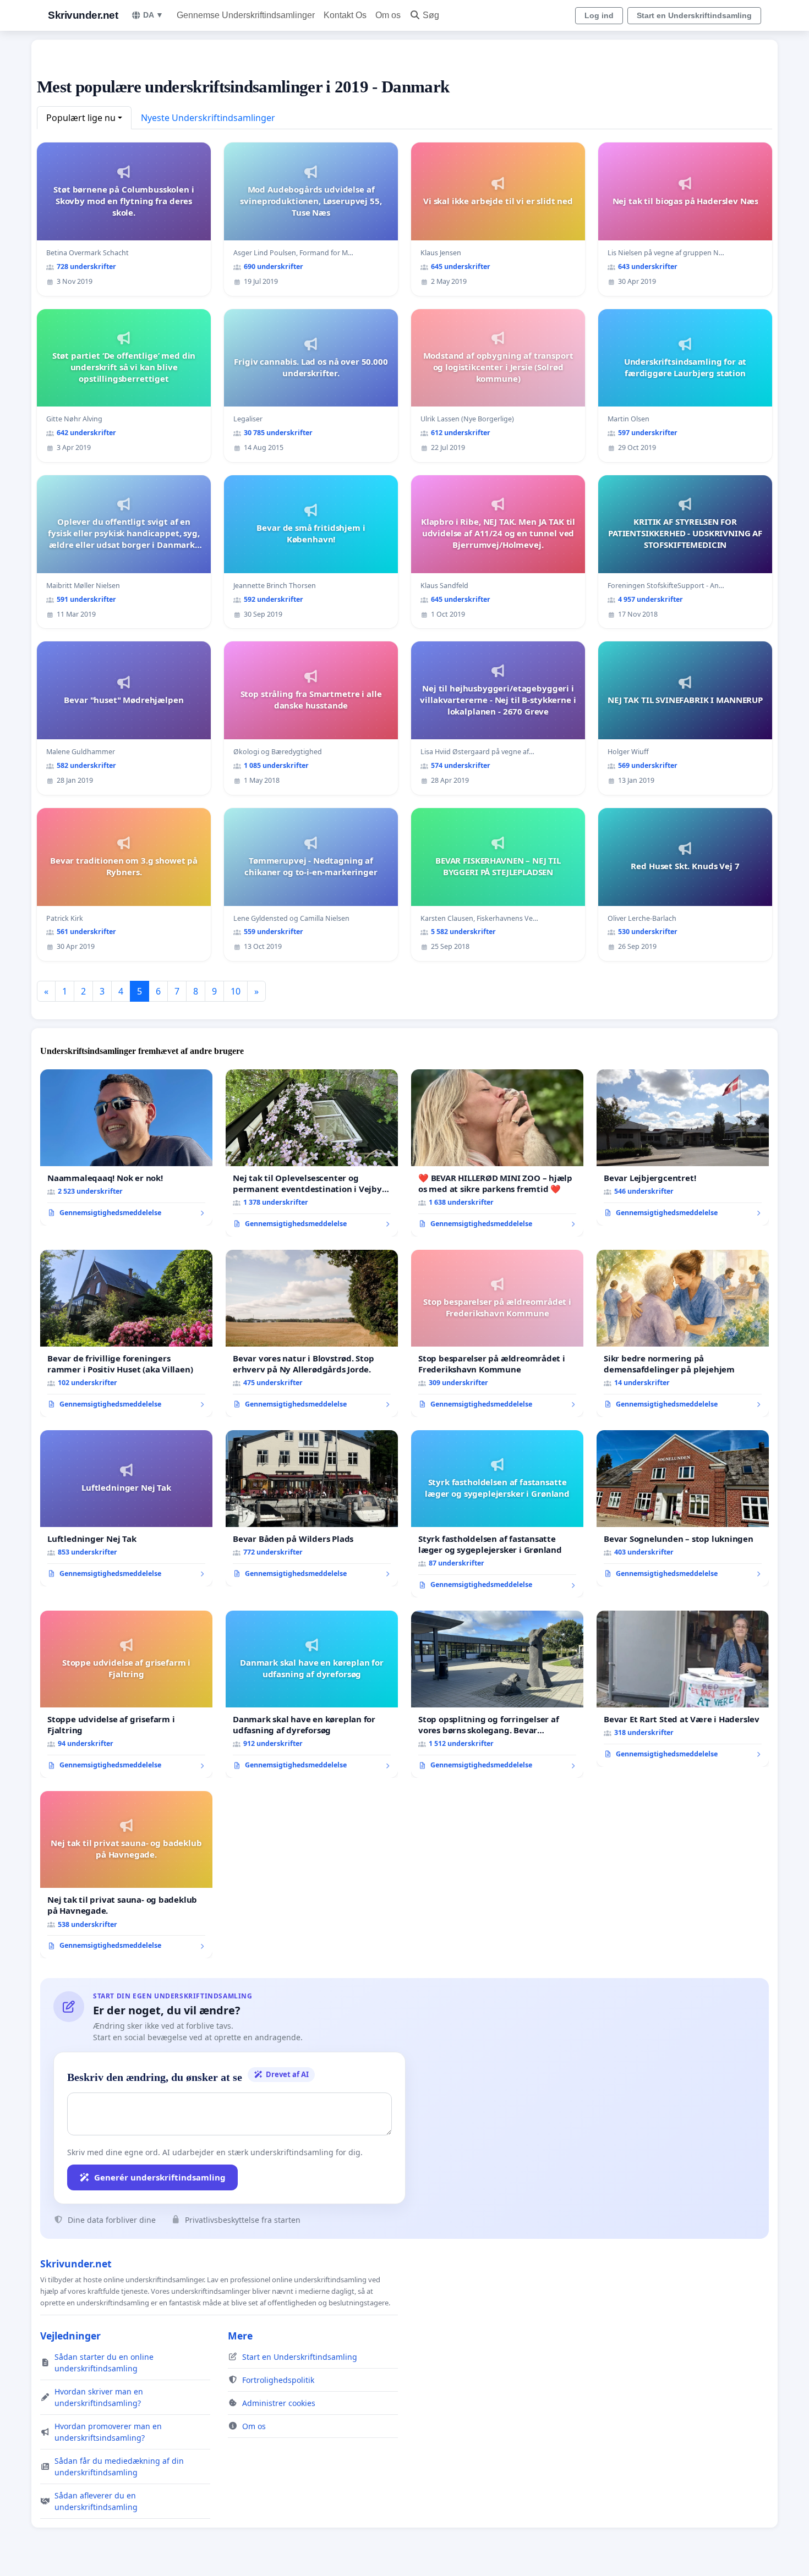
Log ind (599, 15)
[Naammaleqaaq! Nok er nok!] (126, 1147)
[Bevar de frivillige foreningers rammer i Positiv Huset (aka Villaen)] (126, 1333)
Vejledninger (70, 2336)
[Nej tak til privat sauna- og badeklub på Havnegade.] (126, 1875)
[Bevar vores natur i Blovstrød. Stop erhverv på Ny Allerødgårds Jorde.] (312, 1333)
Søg (431, 15)
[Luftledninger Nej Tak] (126, 1508)
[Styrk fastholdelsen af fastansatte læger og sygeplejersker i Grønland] (497, 1514)
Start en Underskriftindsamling (694, 15)
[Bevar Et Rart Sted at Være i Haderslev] (683, 1689)
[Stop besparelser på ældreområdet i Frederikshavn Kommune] (497, 1333)
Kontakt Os (345, 15)
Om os (388, 15)
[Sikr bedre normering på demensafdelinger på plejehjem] (683, 1333)
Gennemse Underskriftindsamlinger (246, 15)
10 (236, 991)
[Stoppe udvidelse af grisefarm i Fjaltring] (126, 1694)
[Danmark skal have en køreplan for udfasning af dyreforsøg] (312, 1694)
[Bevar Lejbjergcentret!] (683, 1147)
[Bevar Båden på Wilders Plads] (312, 1508)
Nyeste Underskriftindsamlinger (208, 118)
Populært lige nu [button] (81, 118)
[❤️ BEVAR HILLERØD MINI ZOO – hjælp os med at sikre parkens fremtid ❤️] (497, 1153)
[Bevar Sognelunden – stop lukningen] (683, 1508)
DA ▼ (153, 15)
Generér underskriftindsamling (160, 2177)
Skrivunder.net (83, 15)
